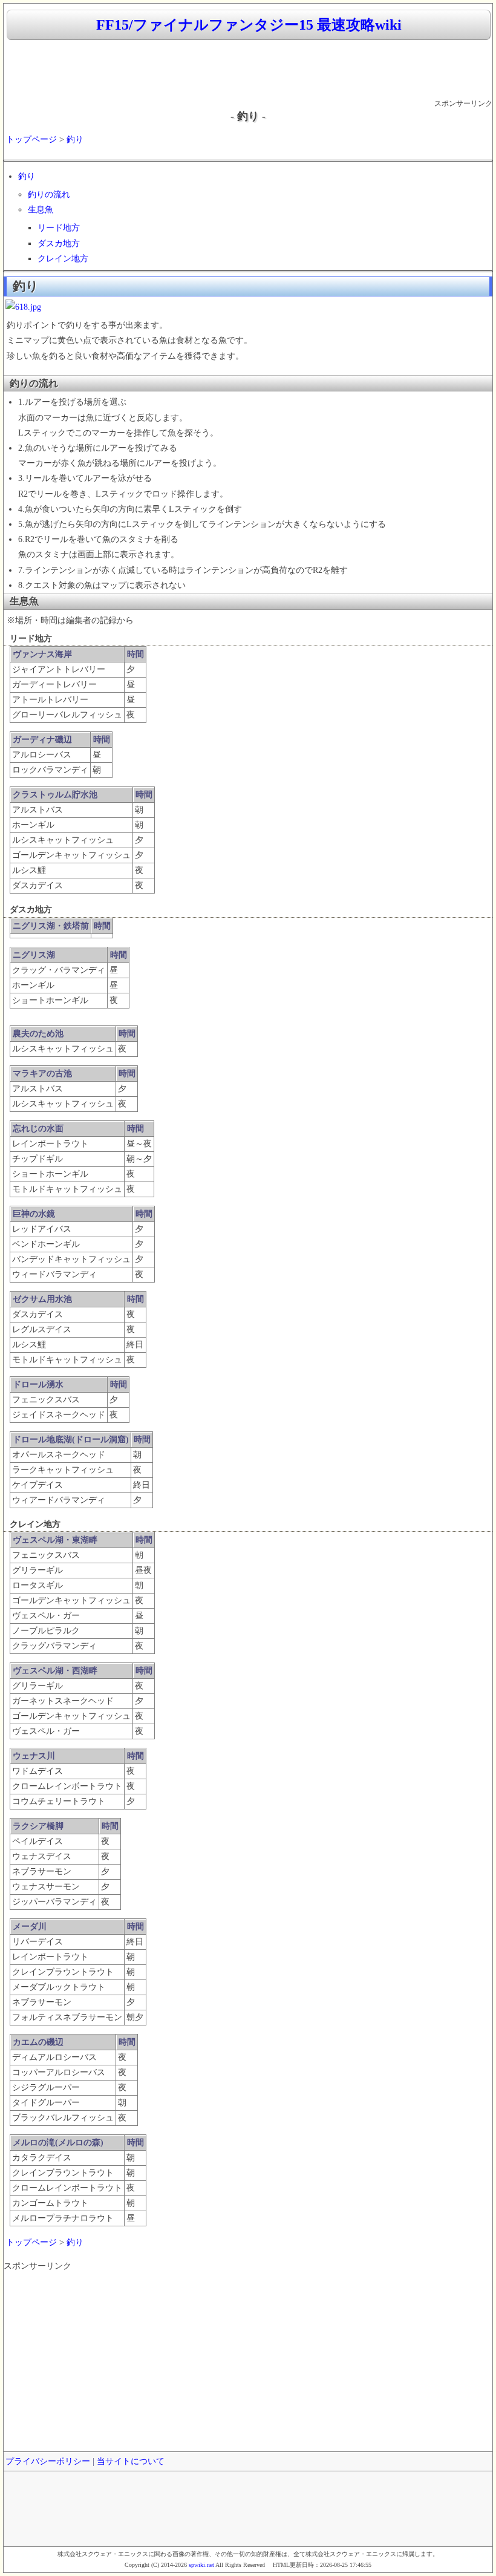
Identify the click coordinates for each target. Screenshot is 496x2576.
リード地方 (59, 228)
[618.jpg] (23, 307)
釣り (75, 139)
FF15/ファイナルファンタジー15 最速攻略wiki (249, 25)
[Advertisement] (248, 70)
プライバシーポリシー (48, 2461)
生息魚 (41, 210)
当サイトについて (131, 2461)
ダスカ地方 (59, 244)
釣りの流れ (49, 195)
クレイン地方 (63, 259)
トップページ (31, 139)
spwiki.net (201, 2565)
